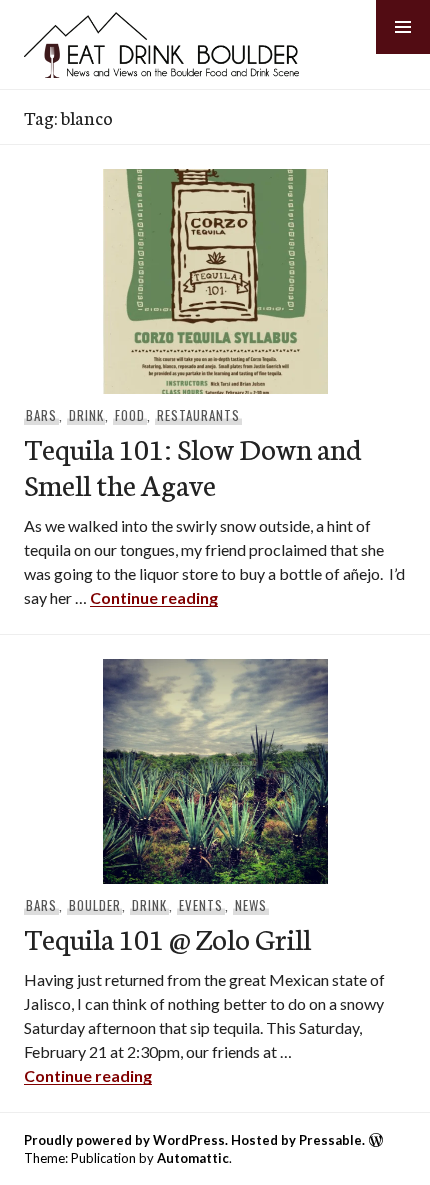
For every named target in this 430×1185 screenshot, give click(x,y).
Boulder (95, 905)
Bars (41, 415)
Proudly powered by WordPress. (126, 1140)
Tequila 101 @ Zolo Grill (167, 937)
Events (201, 905)
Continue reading (154, 597)
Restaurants (198, 415)
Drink (86, 415)
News (251, 905)
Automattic (193, 1158)
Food (130, 415)
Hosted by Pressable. (298, 1140)
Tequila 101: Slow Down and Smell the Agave (193, 465)
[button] (403, 27)
